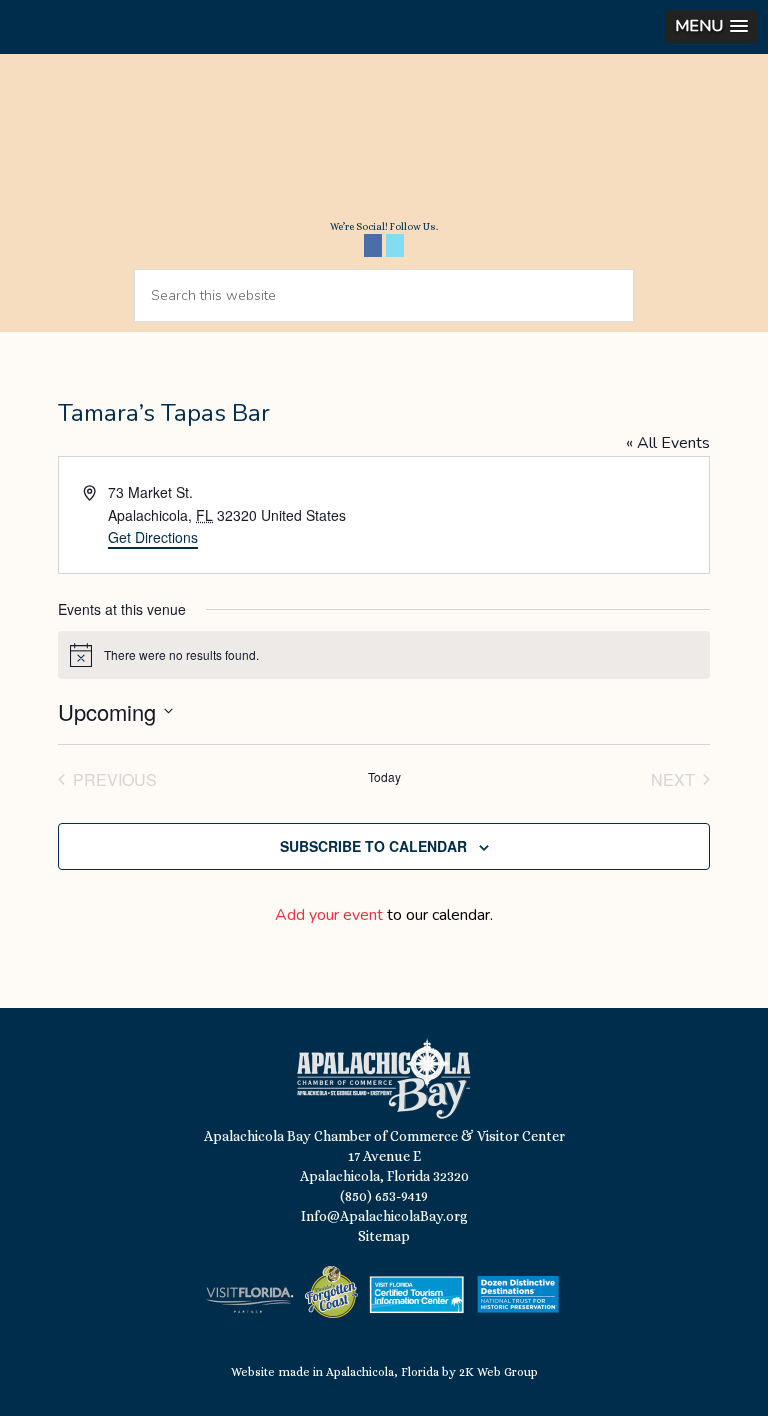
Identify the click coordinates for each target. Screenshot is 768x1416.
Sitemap (384, 1236)
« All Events (668, 443)
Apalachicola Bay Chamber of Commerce (384, 144)
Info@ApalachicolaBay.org (384, 1216)
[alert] (384, 655)
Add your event (329, 915)
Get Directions (153, 537)
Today (384, 777)
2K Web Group (498, 1372)
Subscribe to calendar (373, 846)
